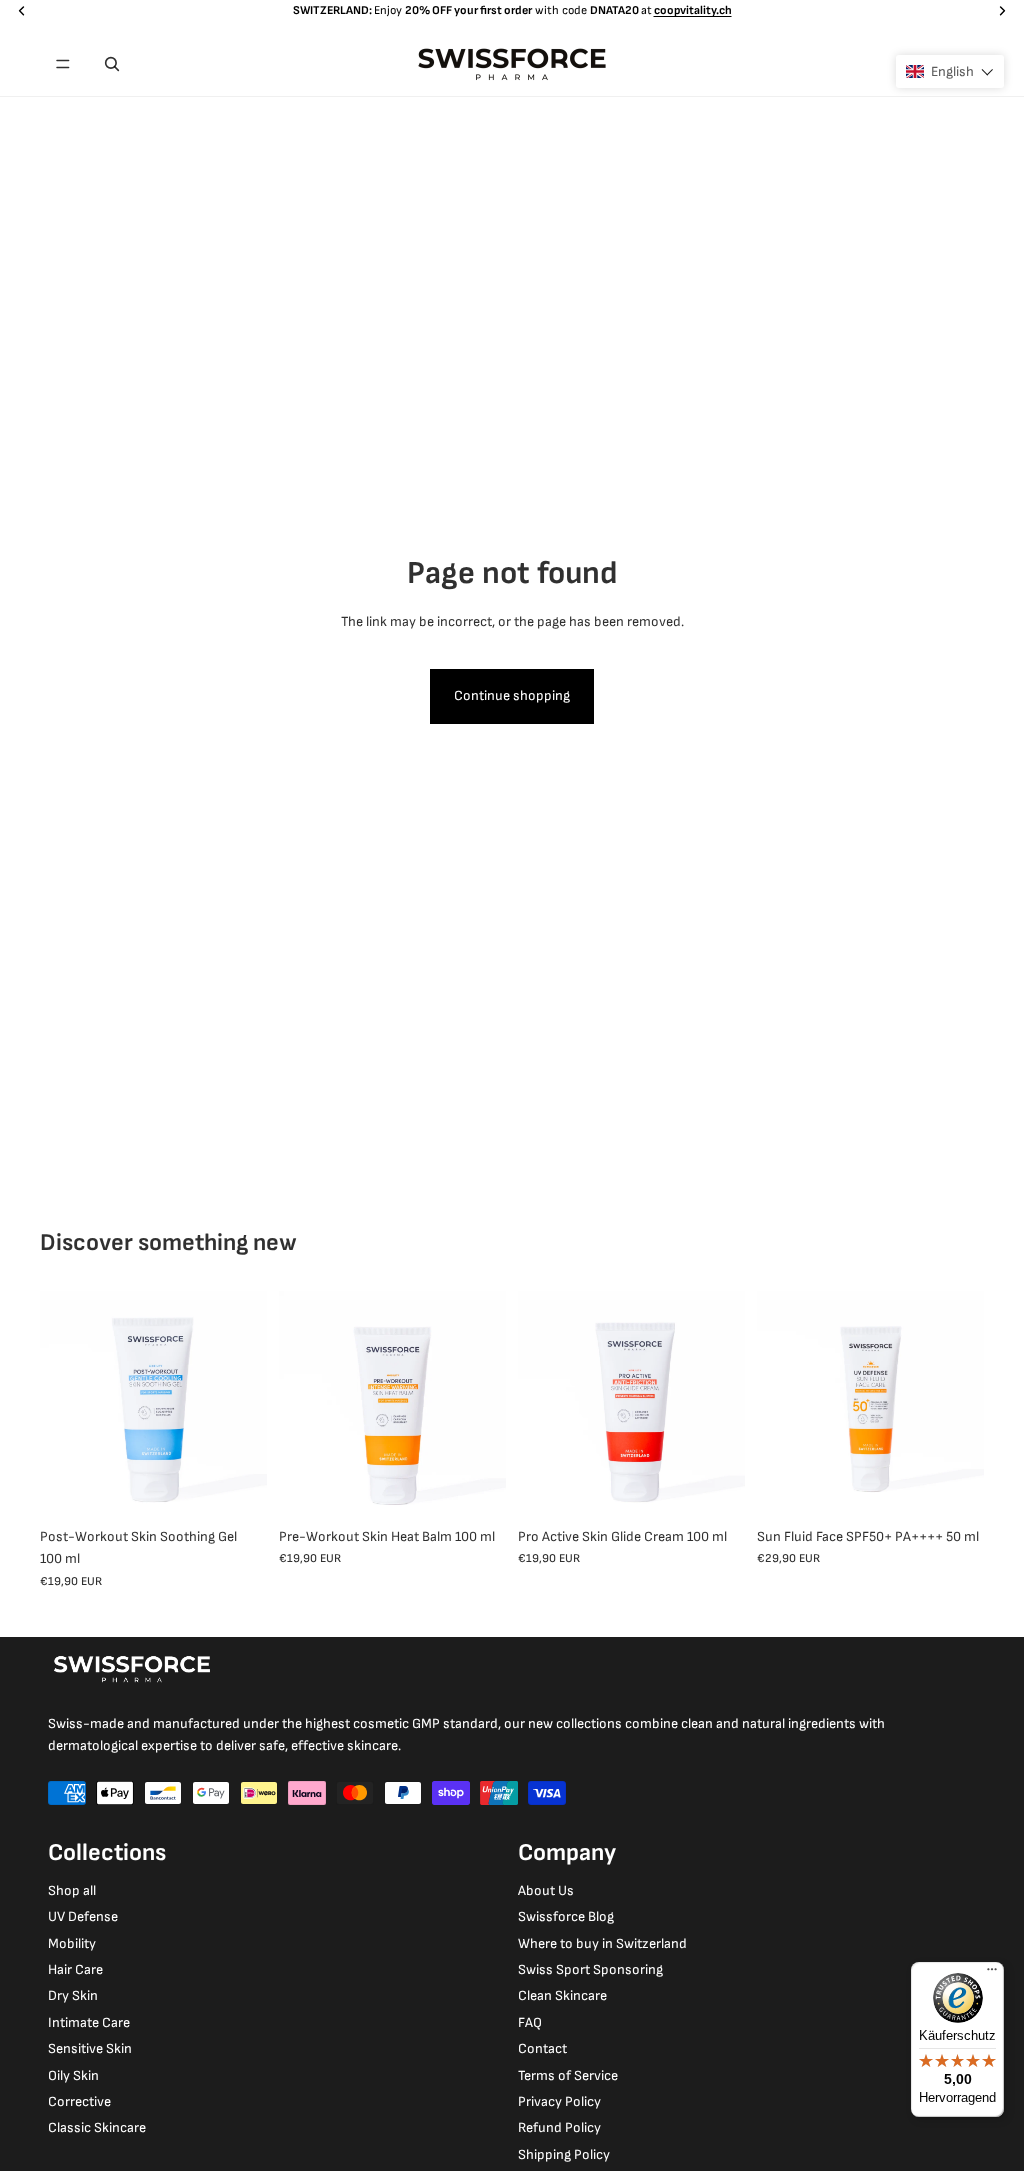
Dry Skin (73, 1995)
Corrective (79, 2101)
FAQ (530, 2022)
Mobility (72, 1943)
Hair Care (75, 1969)
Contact (542, 2048)
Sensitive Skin (90, 2048)
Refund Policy (559, 2127)
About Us (546, 1890)
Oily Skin (73, 2075)
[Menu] (63, 64)
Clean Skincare (562, 1995)
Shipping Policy (564, 2154)
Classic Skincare (97, 2127)
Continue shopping (512, 695)
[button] (950, 71)
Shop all (72, 1890)
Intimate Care (89, 2022)
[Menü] (992, 1974)
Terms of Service (568, 2075)
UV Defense (83, 1916)
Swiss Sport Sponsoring (590, 1969)
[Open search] (112, 64)
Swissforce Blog (566, 1916)
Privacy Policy (559, 2101)
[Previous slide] (55, 1404)
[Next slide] (251, 1404)
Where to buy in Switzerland (602, 1943)
